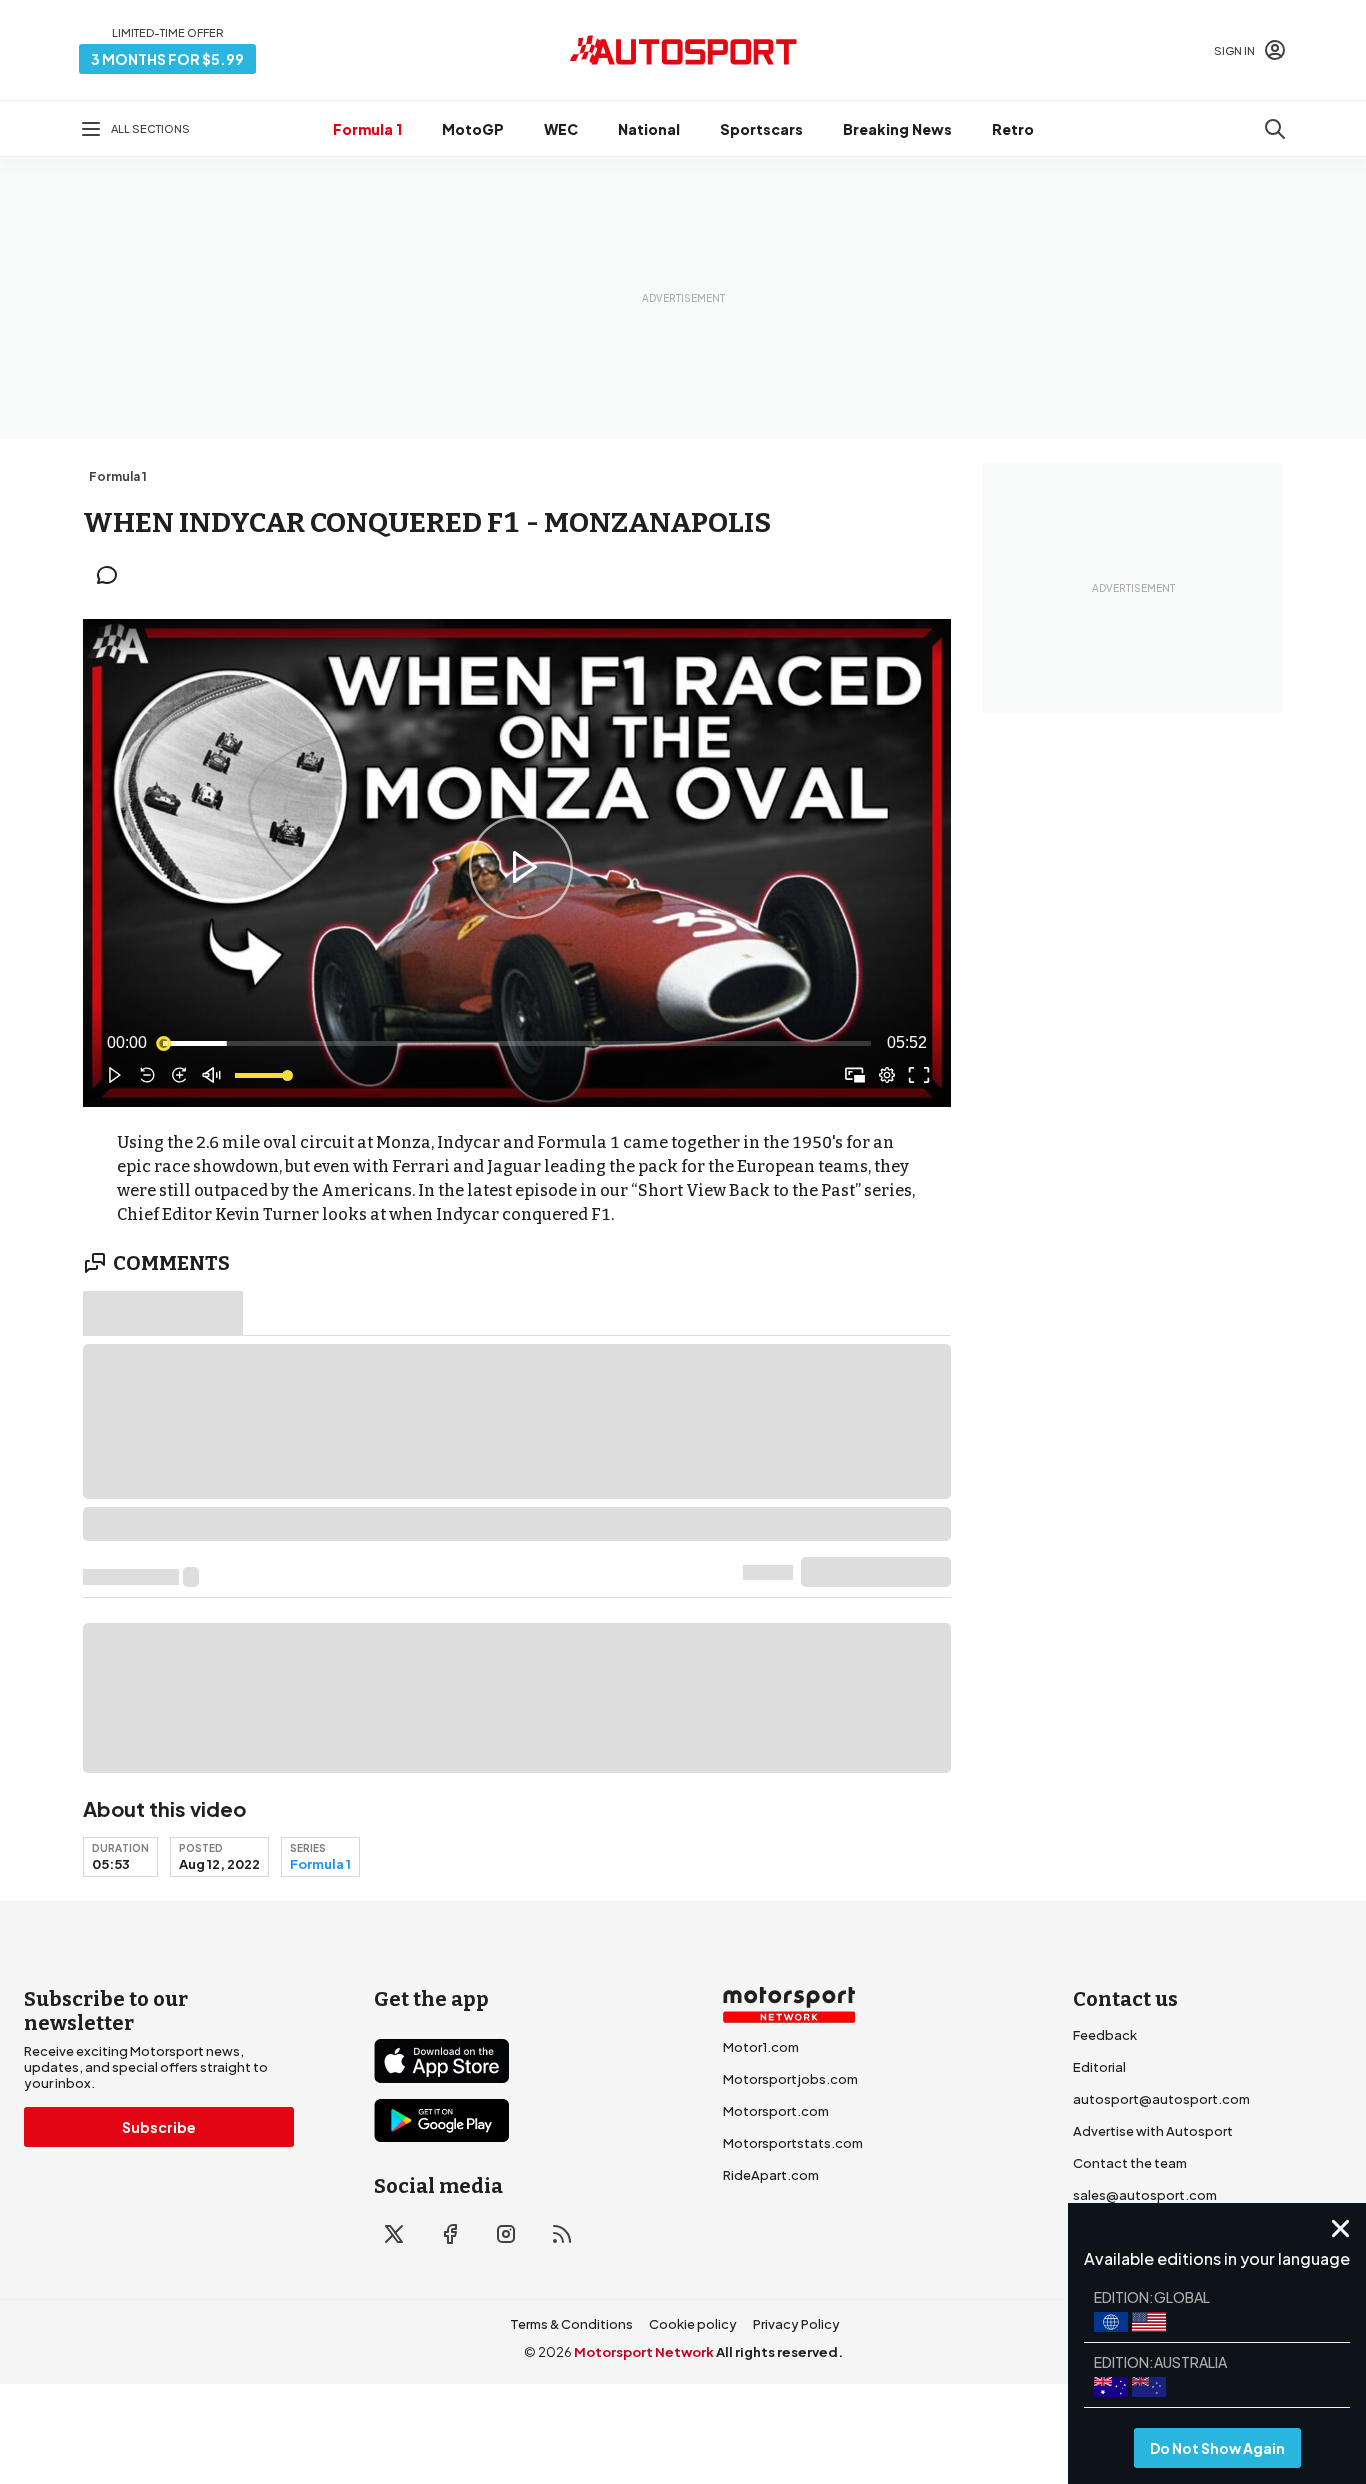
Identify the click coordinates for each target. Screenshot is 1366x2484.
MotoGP (473, 129)
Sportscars (761, 129)
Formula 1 (367, 129)
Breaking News (897, 129)
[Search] (1275, 129)
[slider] (517, 1043)
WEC (561, 129)
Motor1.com (761, 2047)
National (649, 129)
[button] (521, 867)
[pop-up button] (887, 1075)
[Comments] (113, 575)
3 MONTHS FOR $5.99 (167, 59)
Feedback (1105, 2035)
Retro (1013, 129)
